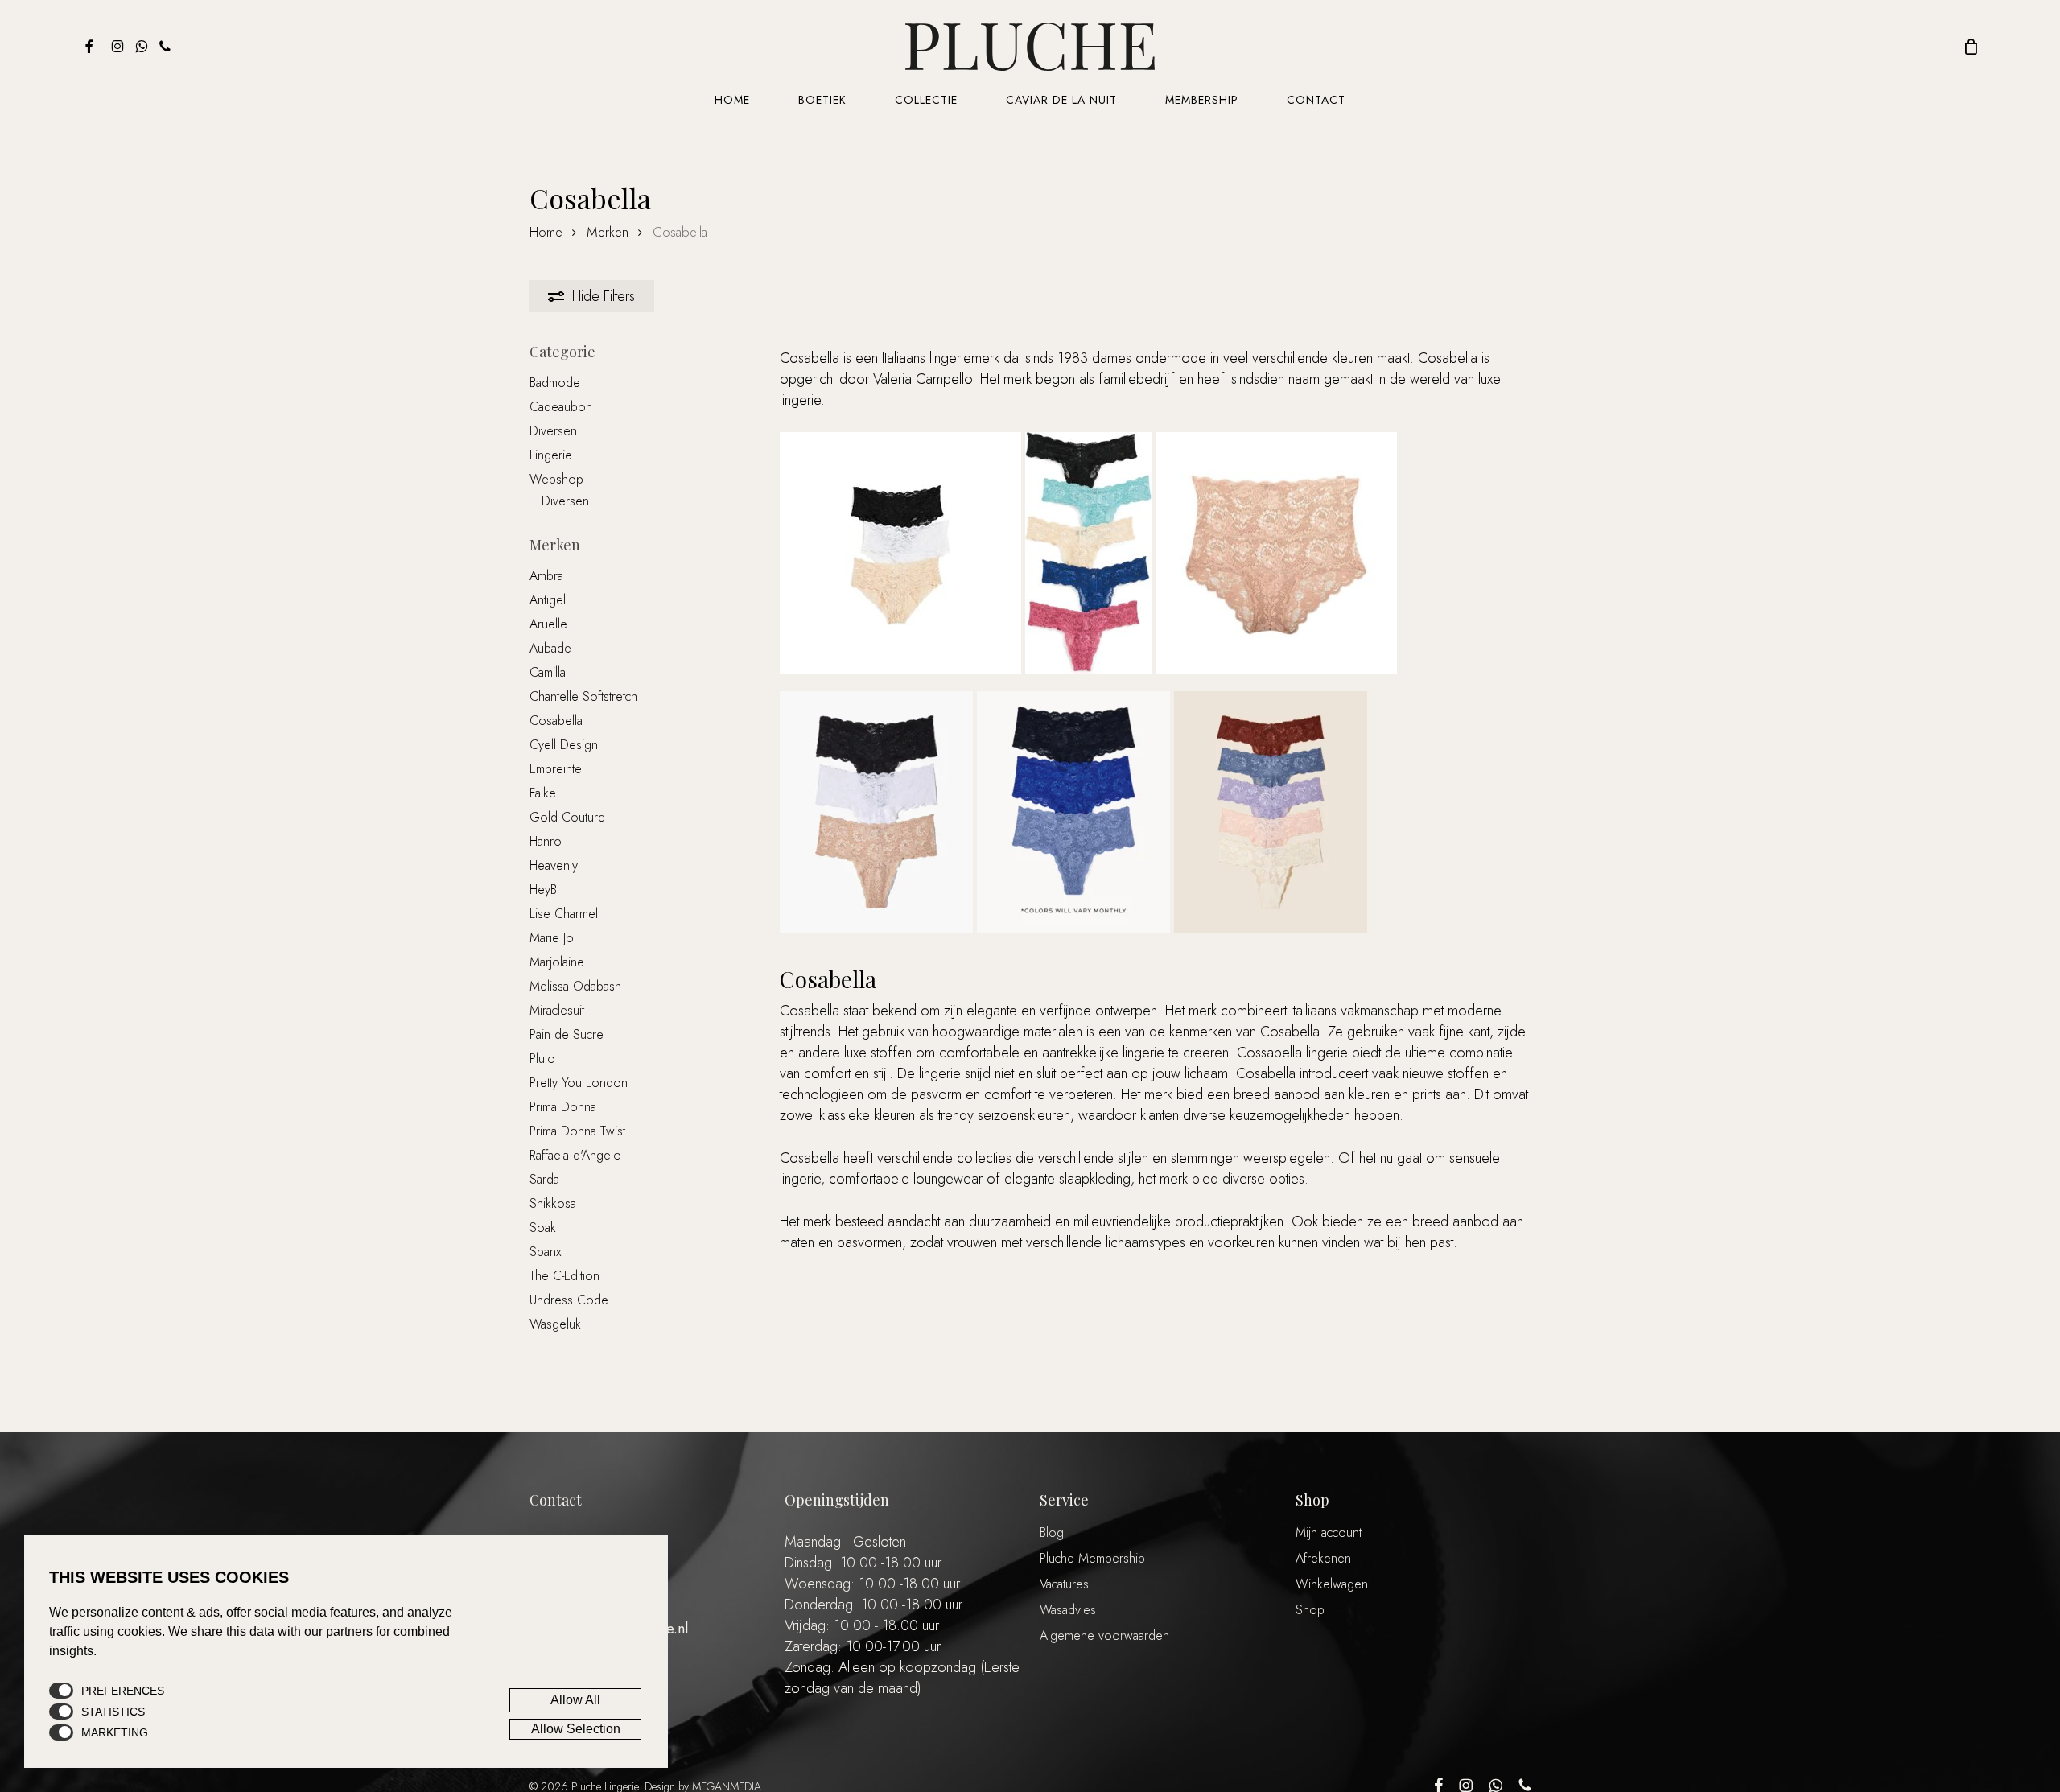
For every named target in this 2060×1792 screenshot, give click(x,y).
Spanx (545, 1252)
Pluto (542, 1059)
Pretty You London (579, 1083)
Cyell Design (564, 745)
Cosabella (556, 721)
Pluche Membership (1092, 1558)
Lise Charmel (564, 914)
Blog (1052, 1532)
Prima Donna (563, 1107)
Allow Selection (576, 1729)
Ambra (546, 576)
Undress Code (569, 1300)
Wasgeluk (555, 1324)
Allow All (575, 1700)
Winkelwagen (1332, 1584)
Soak (543, 1228)
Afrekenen (1323, 1558)
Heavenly (554, 865)
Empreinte (556, 769)
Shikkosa (553, 1203)
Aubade (550, 648)
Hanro (546, 841)
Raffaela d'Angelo (575, 1155)
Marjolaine (557, 962)
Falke (543, 793)
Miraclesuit (557, 1010)
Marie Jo (552, 938)
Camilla (548, 672)
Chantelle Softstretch (583, 696)
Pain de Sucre (566, 1034)
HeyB (543, 890)
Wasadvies (1068, 1610)
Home (546, 232)
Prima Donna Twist (577, 1131)
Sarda (544, 1179)
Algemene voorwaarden (1104, 1635)
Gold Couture (567, 817)
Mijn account (1329, 1532)
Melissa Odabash (575, 986)
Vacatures (1064, 1584)
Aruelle (548, 624)
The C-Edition (564, 1276)
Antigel (548, 600)
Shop (1310, 1610)
